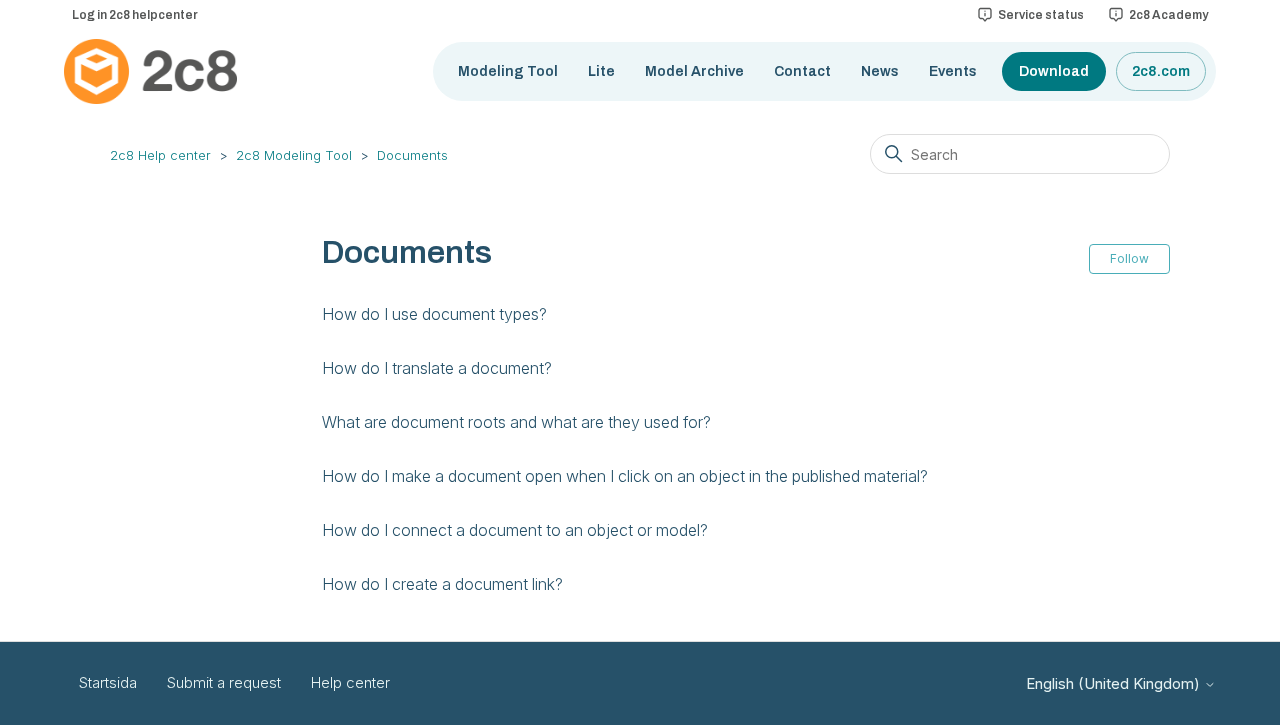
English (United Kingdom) (1115, 683)
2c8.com (1161, 71)
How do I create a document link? (442, 584)
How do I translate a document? (437, 368)
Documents (412, 155)
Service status (1041, 15)
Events (953, 71)
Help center (350, 682)
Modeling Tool (508, 71)
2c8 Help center (160, 155)
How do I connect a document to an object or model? (515, 530)
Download (1054, 71)
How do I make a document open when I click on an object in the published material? (625, 476)
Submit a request (224, 682)
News (880, 71)
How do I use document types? (434, 314)
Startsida (108, 682)
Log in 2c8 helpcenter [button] (135, 15)
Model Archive (694, 71)
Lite (601, 71)
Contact (802, 71)
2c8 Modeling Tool (294, 155)
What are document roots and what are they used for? (516, 422)
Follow (1129, 258)
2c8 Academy (1168, 15)
